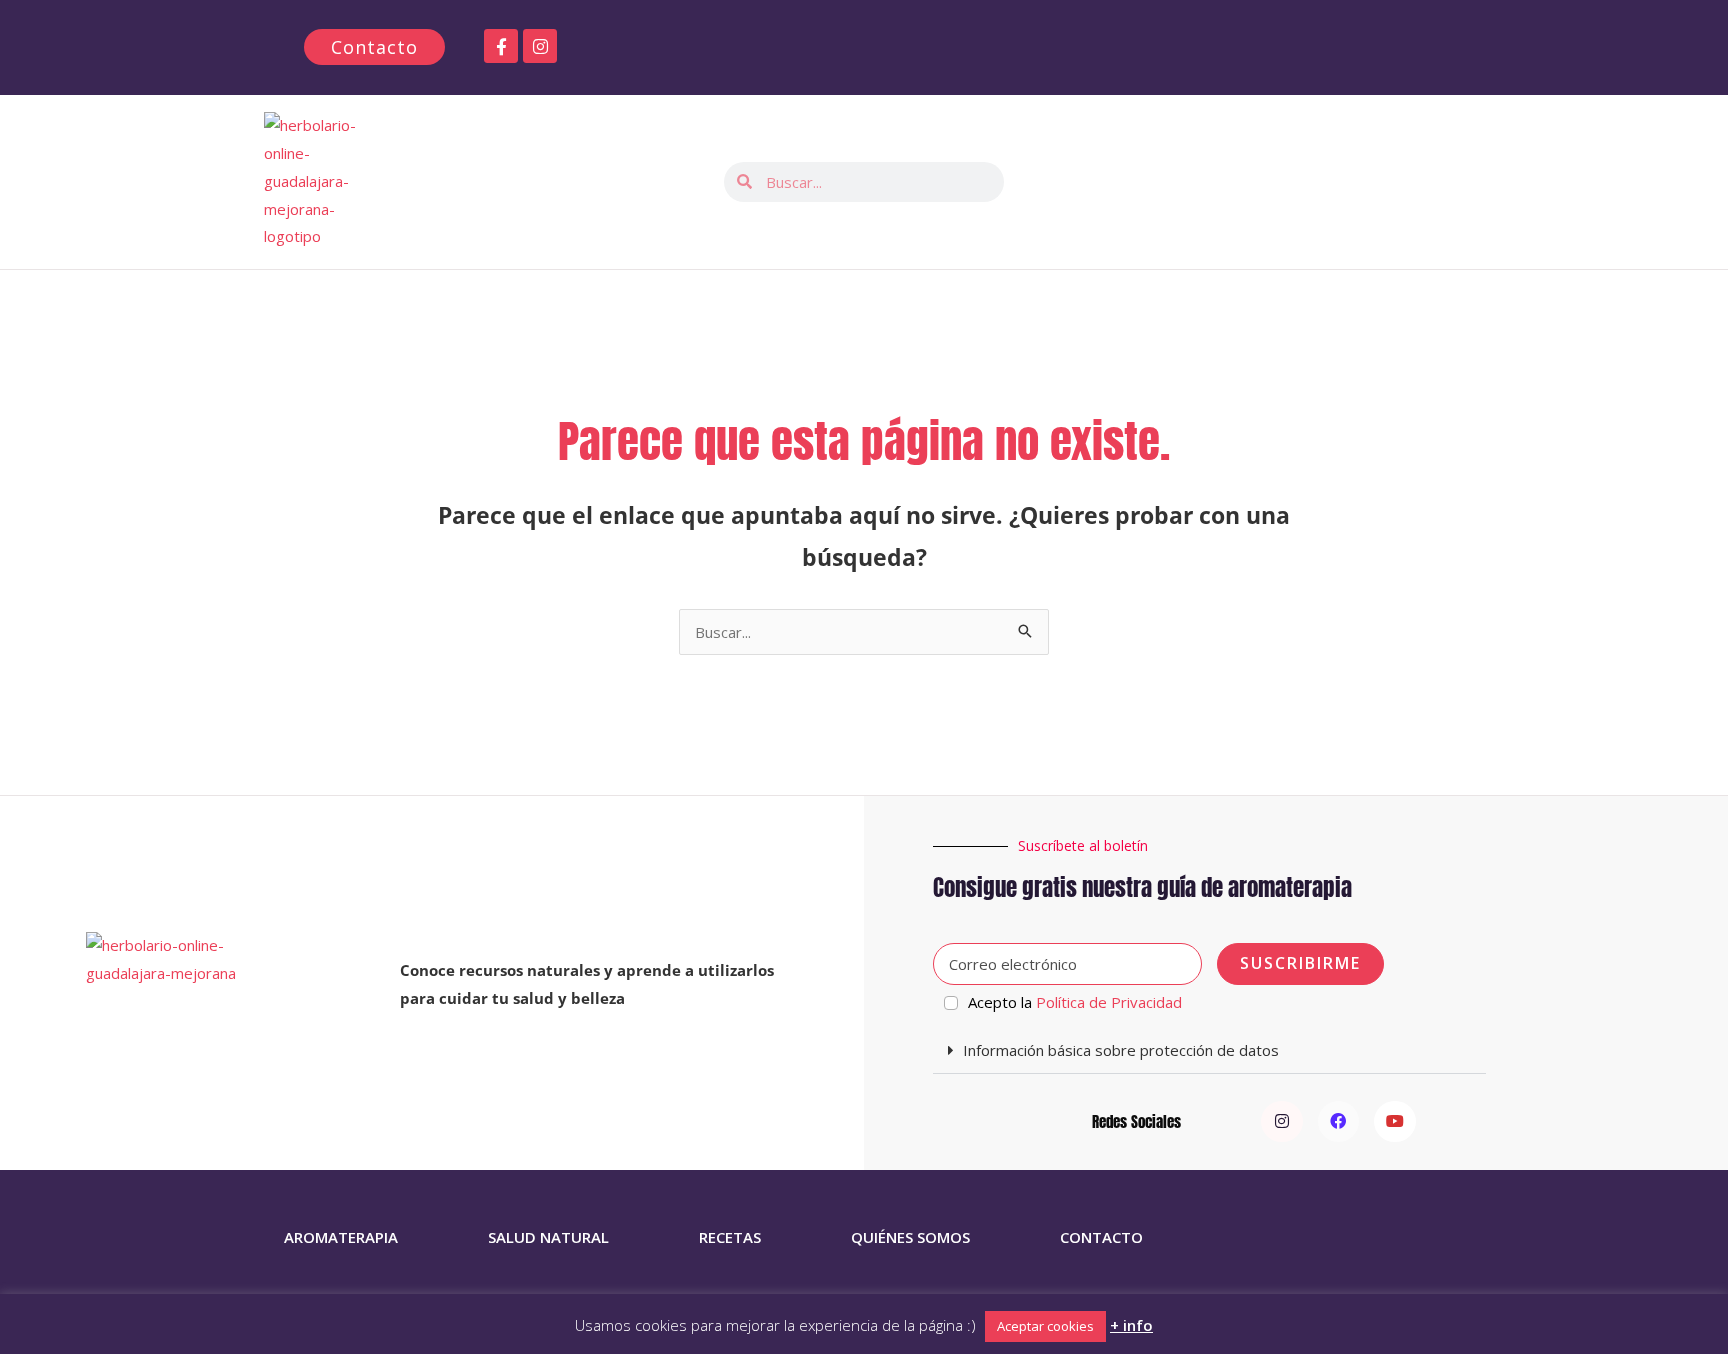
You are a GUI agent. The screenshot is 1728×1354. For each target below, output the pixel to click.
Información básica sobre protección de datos (1121, 1050)
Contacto (1101, 1237)
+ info (1131, 1325)
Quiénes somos (910, 1237)
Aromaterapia (341, 1237)
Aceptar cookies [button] (1045, 1326)
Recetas (730, 1237)
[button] (1209, 1051)
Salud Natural (548, 1237)
